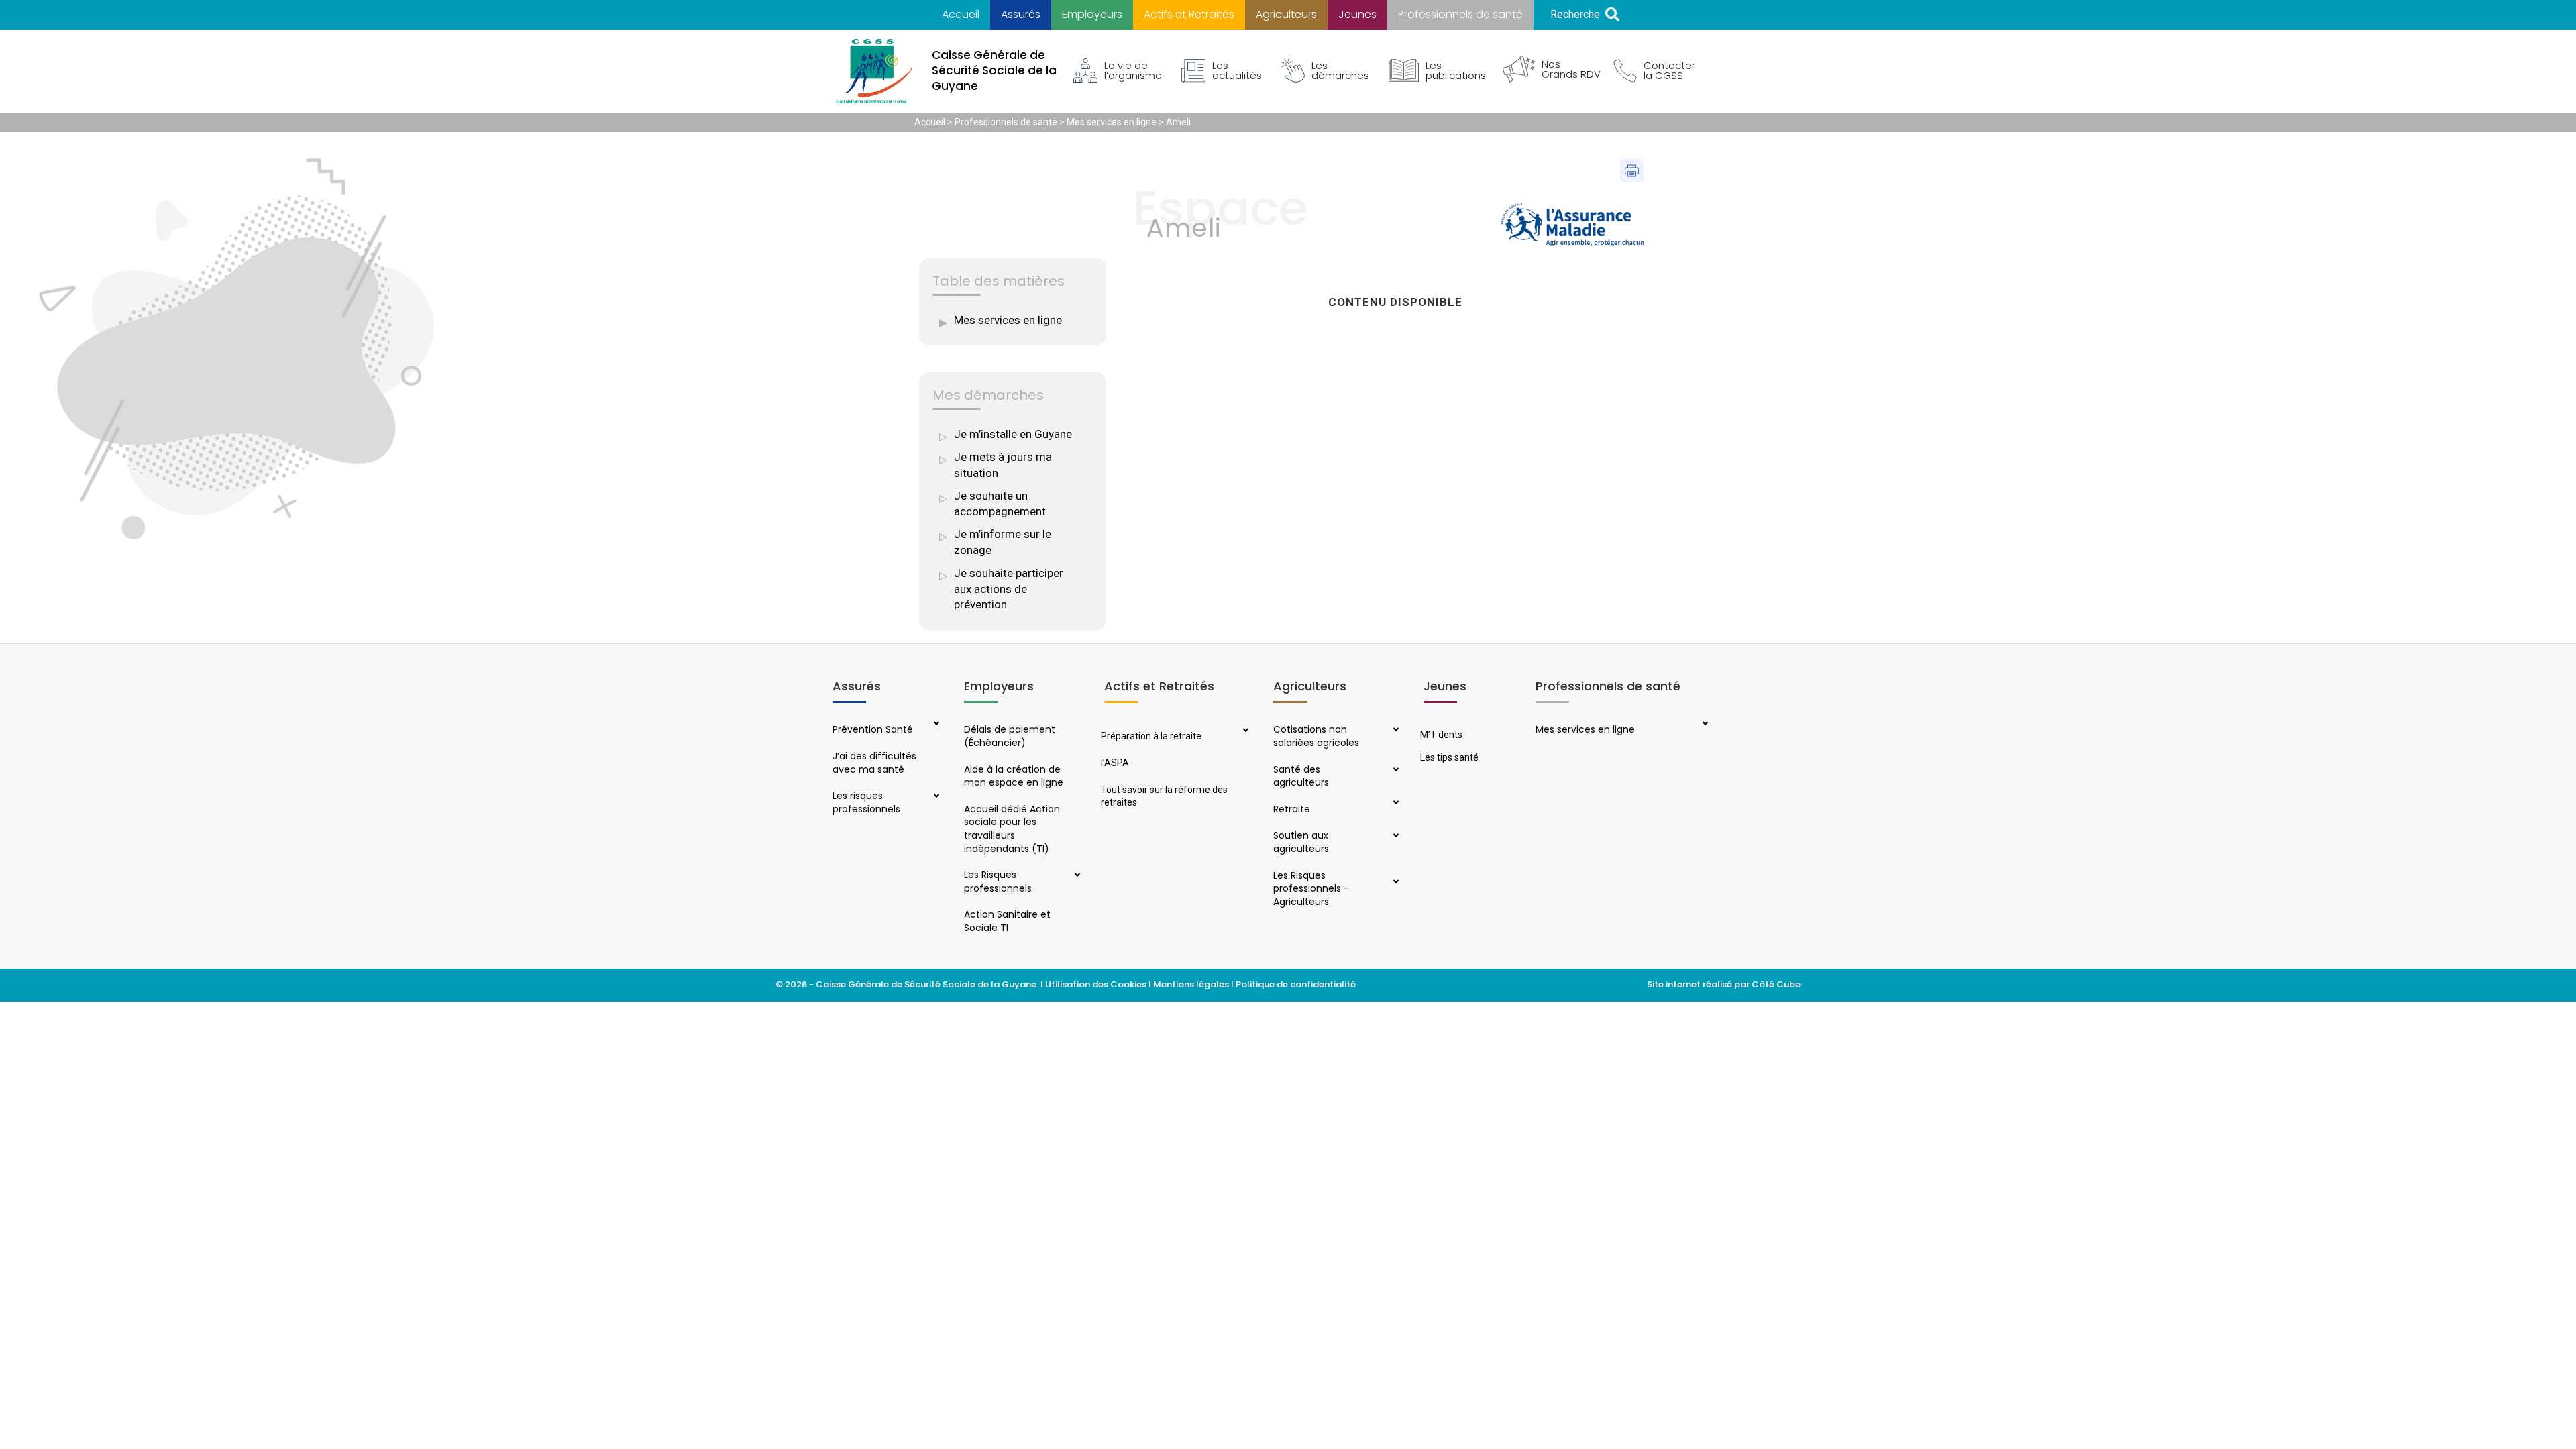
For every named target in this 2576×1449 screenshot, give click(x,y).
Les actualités (1237, 70)
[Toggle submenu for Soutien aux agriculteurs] (1395, 837)
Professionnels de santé (1006, 122)
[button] (1585, 15)
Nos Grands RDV (1571, 69)
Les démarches (1340, 70)
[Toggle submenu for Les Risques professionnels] (1075, 876)
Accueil (930, 122)
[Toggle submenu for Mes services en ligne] (1704, 724)
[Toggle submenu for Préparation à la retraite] (1244, 731)
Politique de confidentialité (1297, 984)
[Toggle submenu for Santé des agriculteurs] (1395, 771)
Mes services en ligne (1112, 122)
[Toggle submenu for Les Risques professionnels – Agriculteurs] (1395, 883)
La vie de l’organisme (1133, 70)
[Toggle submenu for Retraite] (1395, 804)
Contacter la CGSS (1669, 70)
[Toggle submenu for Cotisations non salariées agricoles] (1395, 731)
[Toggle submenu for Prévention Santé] (935, 724)
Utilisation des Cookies (1096, 984)
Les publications (1456, 70)
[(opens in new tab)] (1572, 223)
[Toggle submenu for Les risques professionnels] (935, 797)
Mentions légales (1191, 984)
